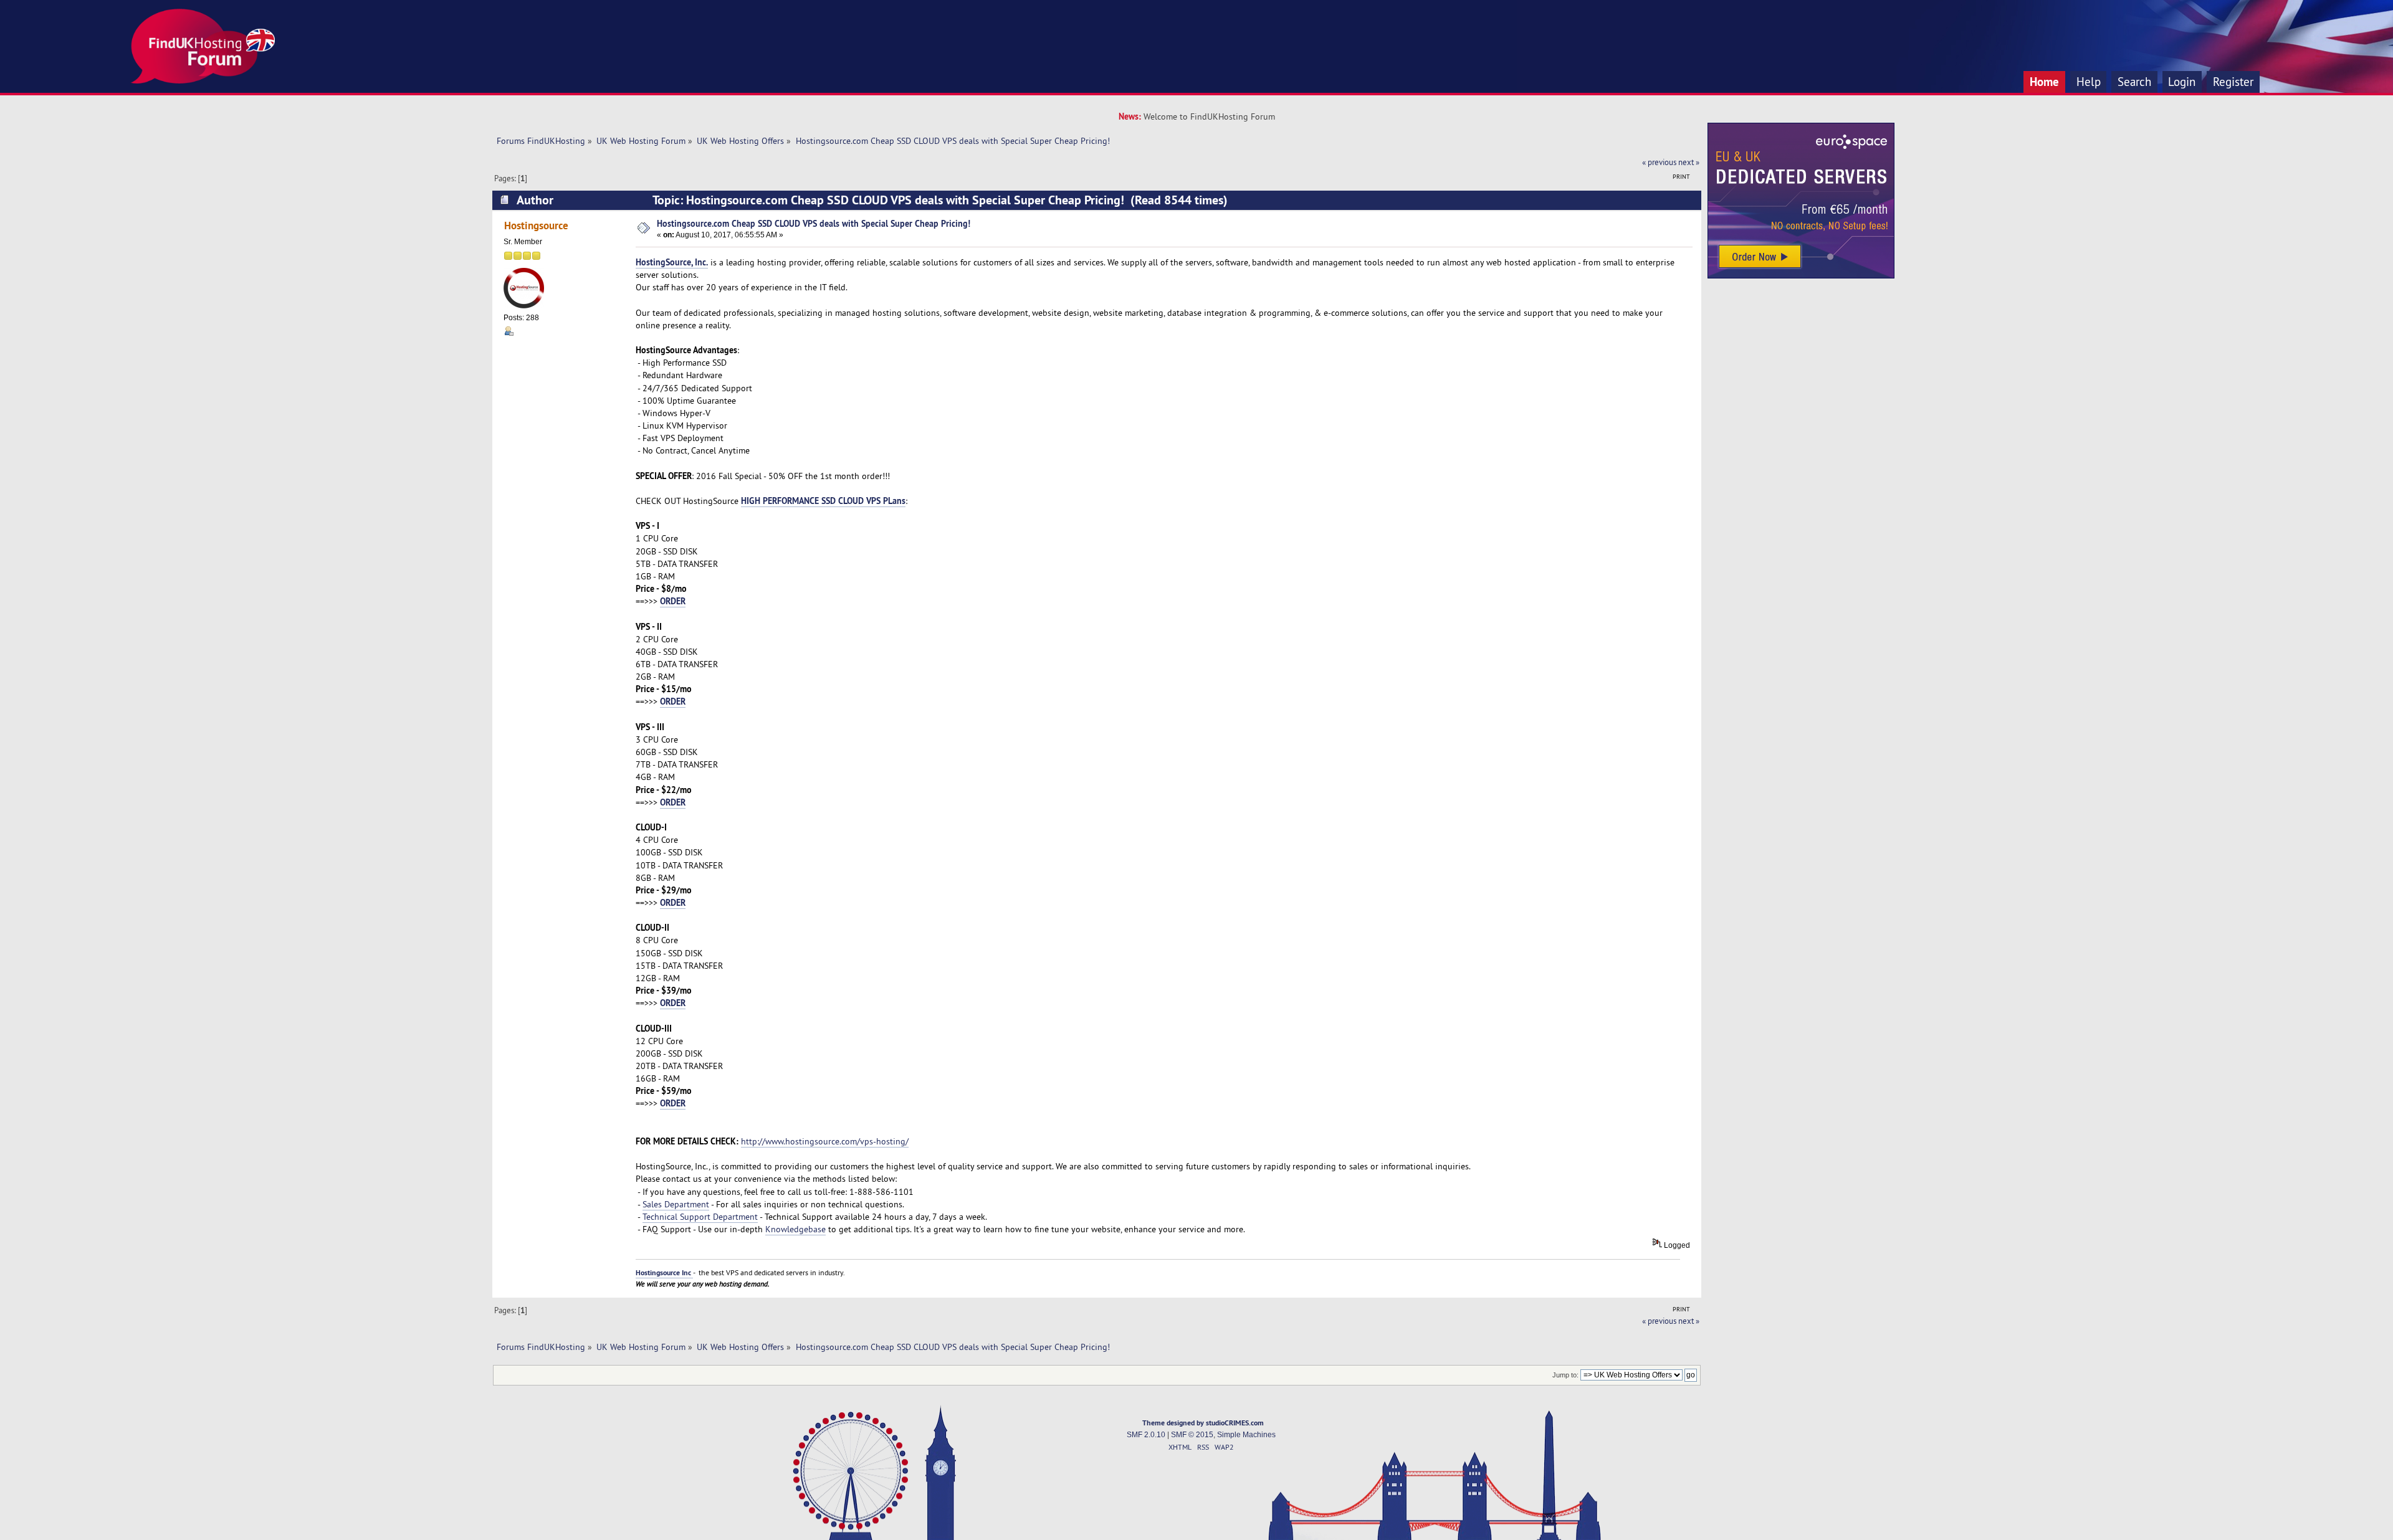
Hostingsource (536, 225)
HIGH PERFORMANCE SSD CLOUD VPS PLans (823, 501)
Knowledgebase (795, 1229)
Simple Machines (1246, 1435)
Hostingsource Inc (664, 1273)
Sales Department (676, 1204)
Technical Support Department (700, 1217)
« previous (1659, 162)
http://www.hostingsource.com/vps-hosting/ (825, 1141)
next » (1689, 162)
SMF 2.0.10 (1146, 1435)
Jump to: (1565, 1375)
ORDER (673, 601)
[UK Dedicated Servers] (1801, 275)
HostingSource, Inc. (672, 262)
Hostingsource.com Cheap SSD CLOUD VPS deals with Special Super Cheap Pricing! (814, 223)
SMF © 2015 (1192, 1435)
